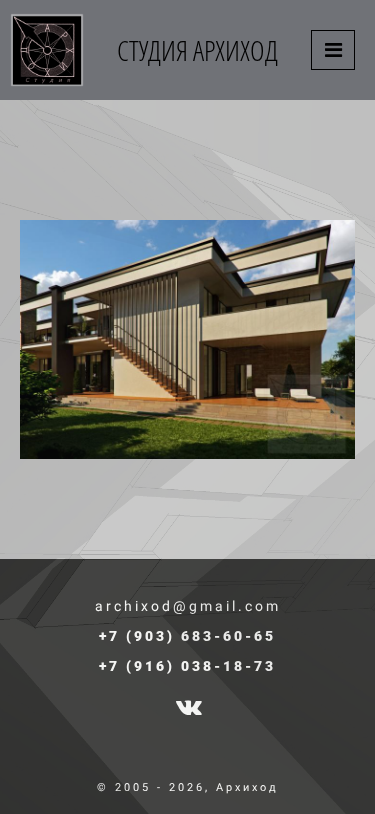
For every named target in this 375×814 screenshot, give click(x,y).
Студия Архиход (197, 50)
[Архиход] (47, 50)
